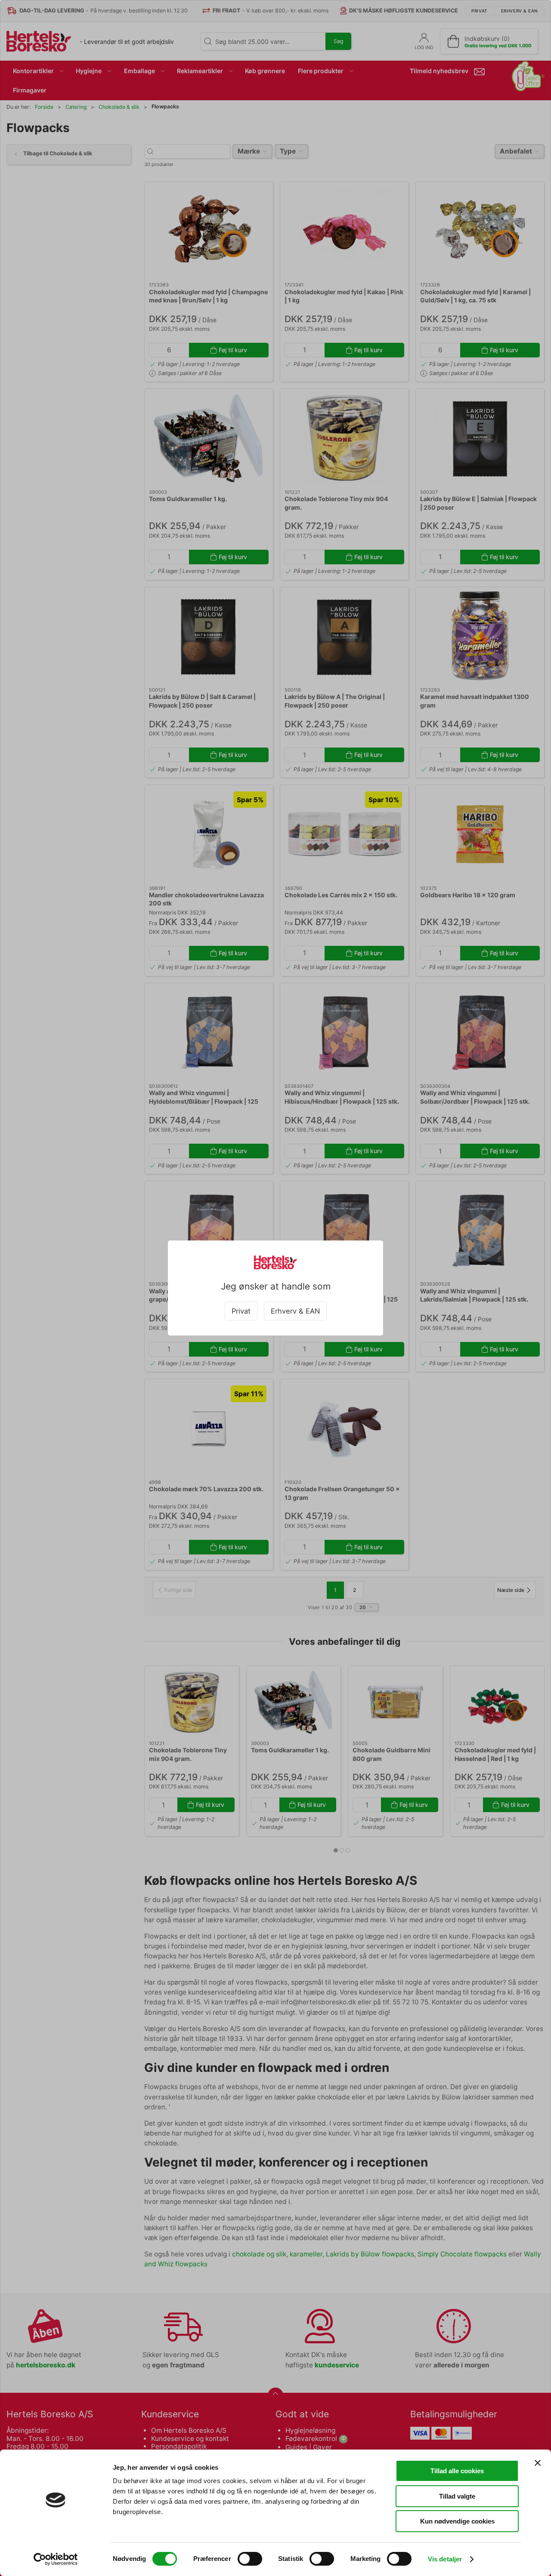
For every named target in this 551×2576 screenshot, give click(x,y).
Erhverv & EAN (295, 1311)
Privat (241, 1311)
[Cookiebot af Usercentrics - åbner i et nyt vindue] (56, 2559)
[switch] (250, 2559)
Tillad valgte (457, 2496)
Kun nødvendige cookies (457, 2521)
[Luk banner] (538, 2463)
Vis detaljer (445, 2559)
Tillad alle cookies (457, 2471)
